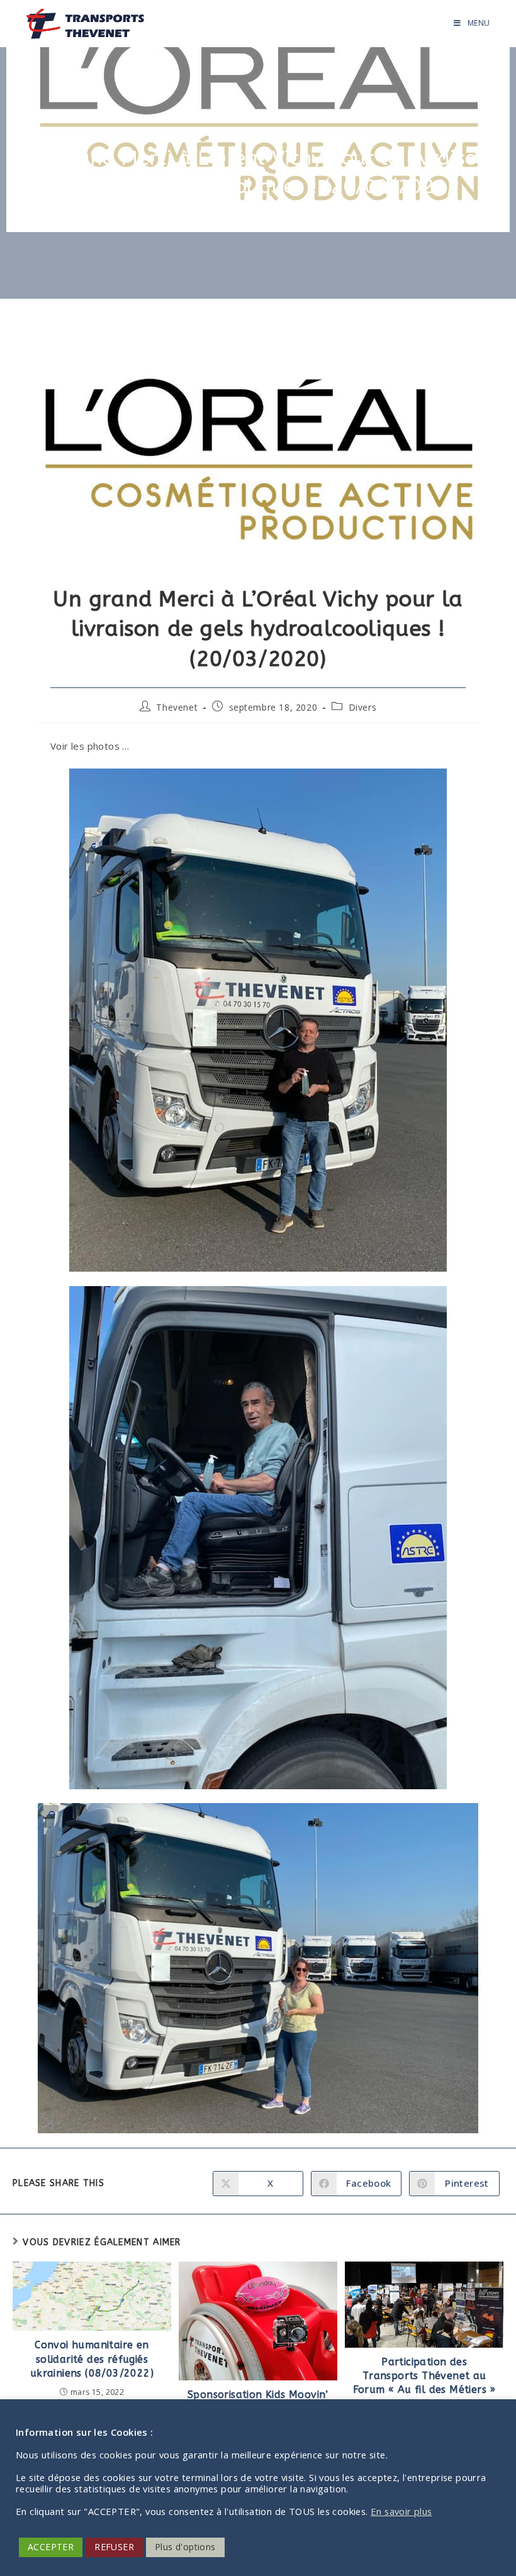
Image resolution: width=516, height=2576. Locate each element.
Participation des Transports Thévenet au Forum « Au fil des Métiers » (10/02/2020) (424, 2383)
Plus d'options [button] (185, 2547)
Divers (363, 707)
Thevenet (177, 707)
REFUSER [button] (114, 2547)
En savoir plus (401, 2511)
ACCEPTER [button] (51, 2547)
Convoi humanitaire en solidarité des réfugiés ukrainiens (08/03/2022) (92, 2359)
